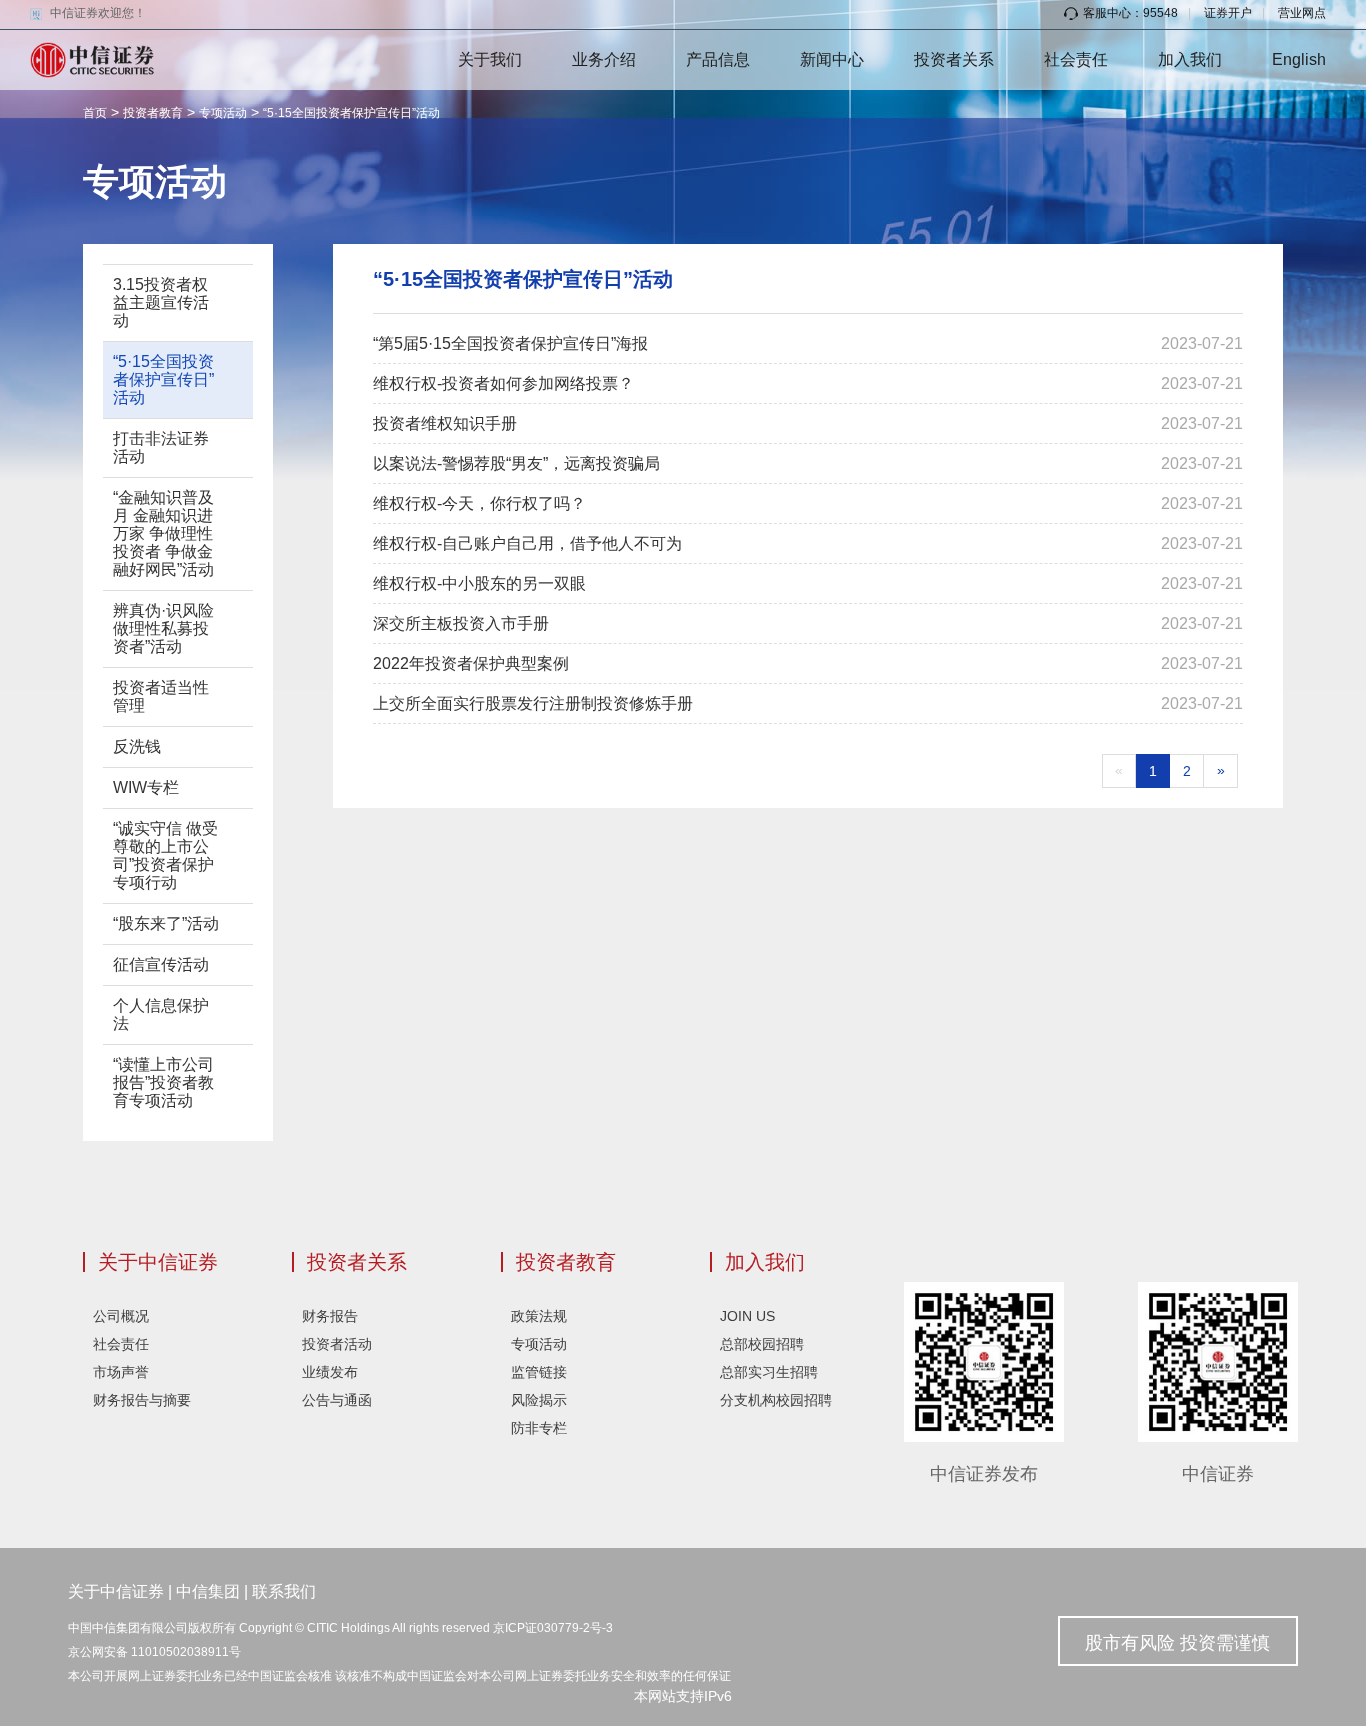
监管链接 (539, 1372)
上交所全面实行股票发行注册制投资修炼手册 (533, 703)
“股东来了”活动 (166, 923)
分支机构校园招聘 (776, 1400)
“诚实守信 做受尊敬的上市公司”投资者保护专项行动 (165, 855)
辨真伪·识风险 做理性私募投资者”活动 (163, 628)
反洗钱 (137, 746)
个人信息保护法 (161, 1014)
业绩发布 (330, 1372)
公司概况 (121, 1316)
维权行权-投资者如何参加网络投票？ (503, 383)
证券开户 (1228, 13)
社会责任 (1076, 59)
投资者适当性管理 (161, 696)
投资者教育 (153, 113)
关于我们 (490, 59)
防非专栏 (539, 1428)
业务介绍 (604, 59)
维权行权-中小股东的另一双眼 (479, 583)
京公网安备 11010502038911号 (154, 1652)
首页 (95, 113)
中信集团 (208, 1591)
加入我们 (1190, 59)
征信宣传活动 (161, 964)
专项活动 (223, 113)
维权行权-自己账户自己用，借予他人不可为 (527, 543)
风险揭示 (539, 1400)
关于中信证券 (158, 1262)
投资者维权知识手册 (445, 423)
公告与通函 (337, 1400)
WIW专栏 (146, 787)
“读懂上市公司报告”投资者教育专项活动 (163, 1082)
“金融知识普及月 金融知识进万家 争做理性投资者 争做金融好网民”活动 (163, 533)
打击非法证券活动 (161, 447)
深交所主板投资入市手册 (461, 623)
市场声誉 (121, 1372)
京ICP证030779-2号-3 (553, 1628)
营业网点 (1302, 13)
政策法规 (539, 1316)
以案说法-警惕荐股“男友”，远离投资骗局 (516, 463)
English (1299, 59)
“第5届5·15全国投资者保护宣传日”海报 (510, 343)
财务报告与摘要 (142, 1400)
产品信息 (718, 59)
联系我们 (284, 1591)
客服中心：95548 (1130, 13)
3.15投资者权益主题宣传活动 (161, 302)
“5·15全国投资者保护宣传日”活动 (351, 113)
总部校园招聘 (762, 1344)
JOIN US (747, 1316)
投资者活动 (337, 1344)
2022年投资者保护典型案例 (471, 663)
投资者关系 (954, 59)
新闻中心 (832, 59)
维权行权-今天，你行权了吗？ (479, 503)
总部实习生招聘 (769, 1372)
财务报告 (330, 1316)
